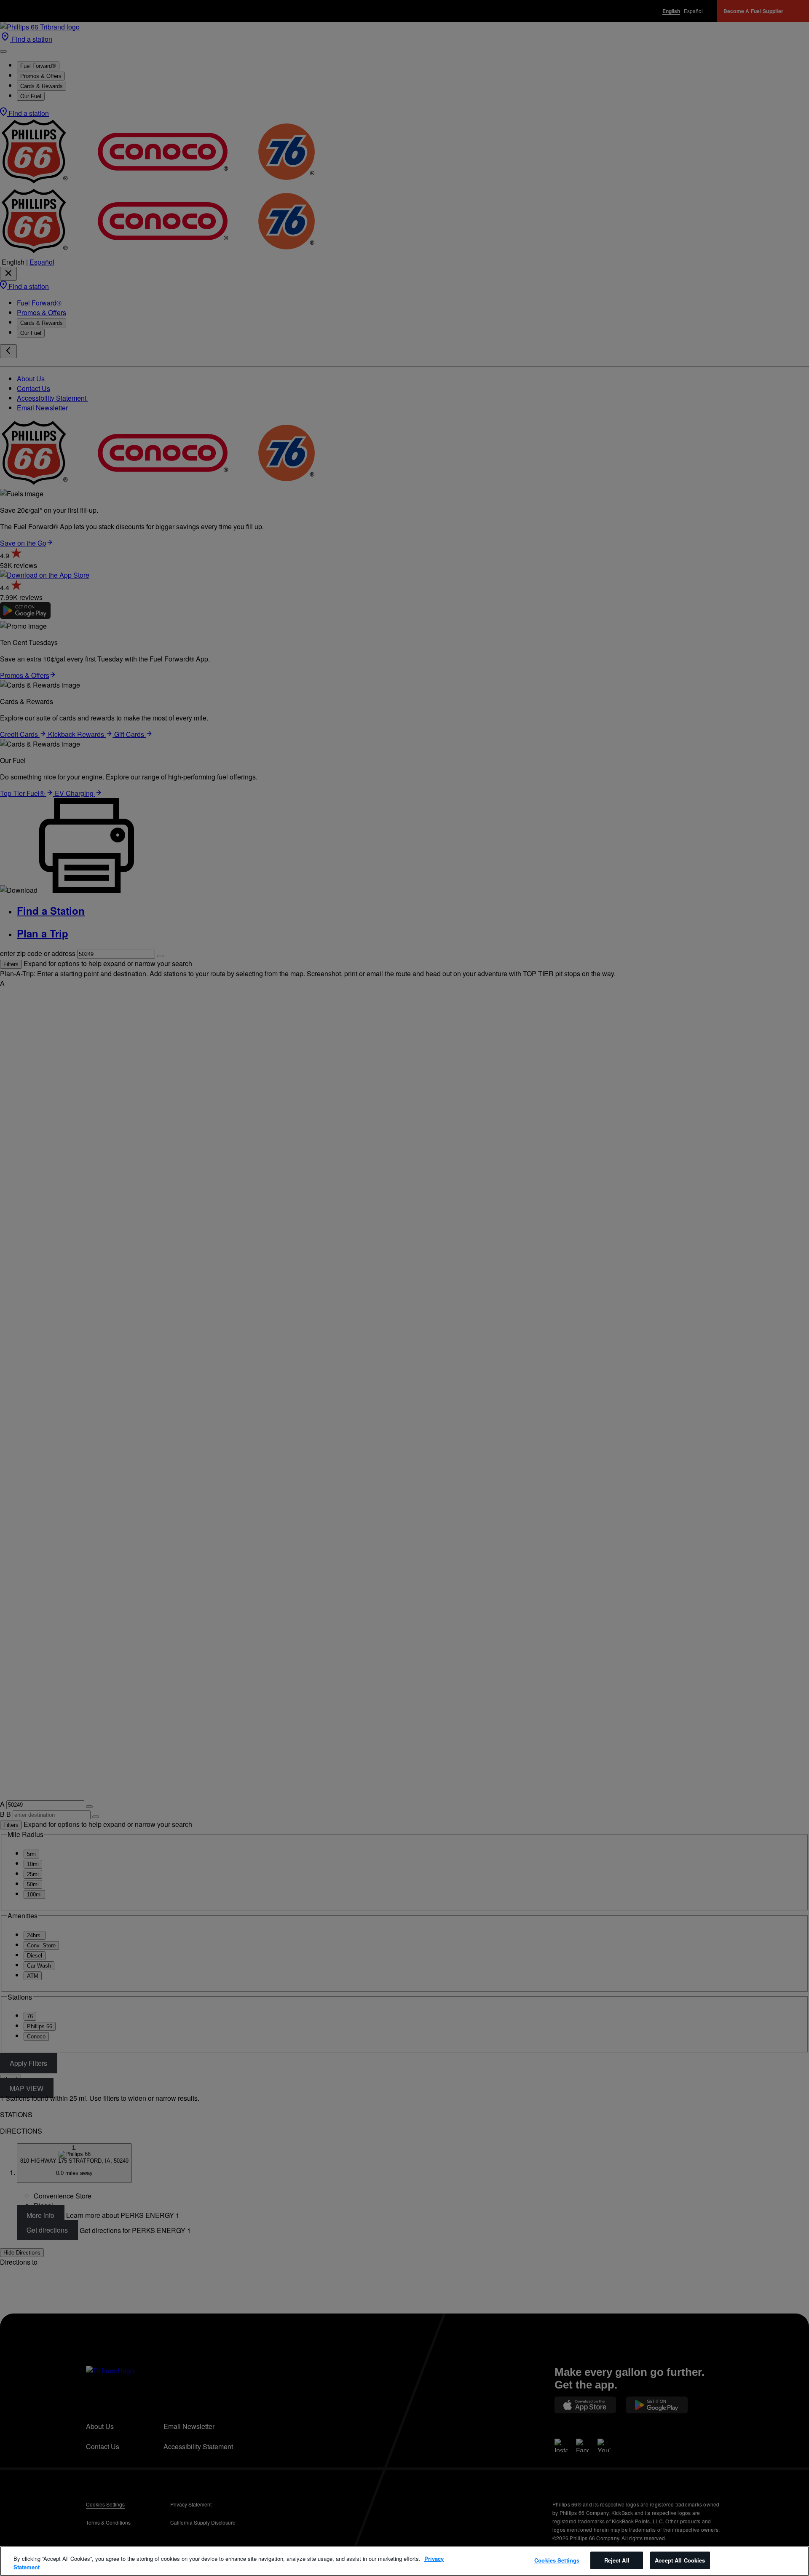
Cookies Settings (557, 2560)
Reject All (617, 2560)
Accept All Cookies (680, 2560)
